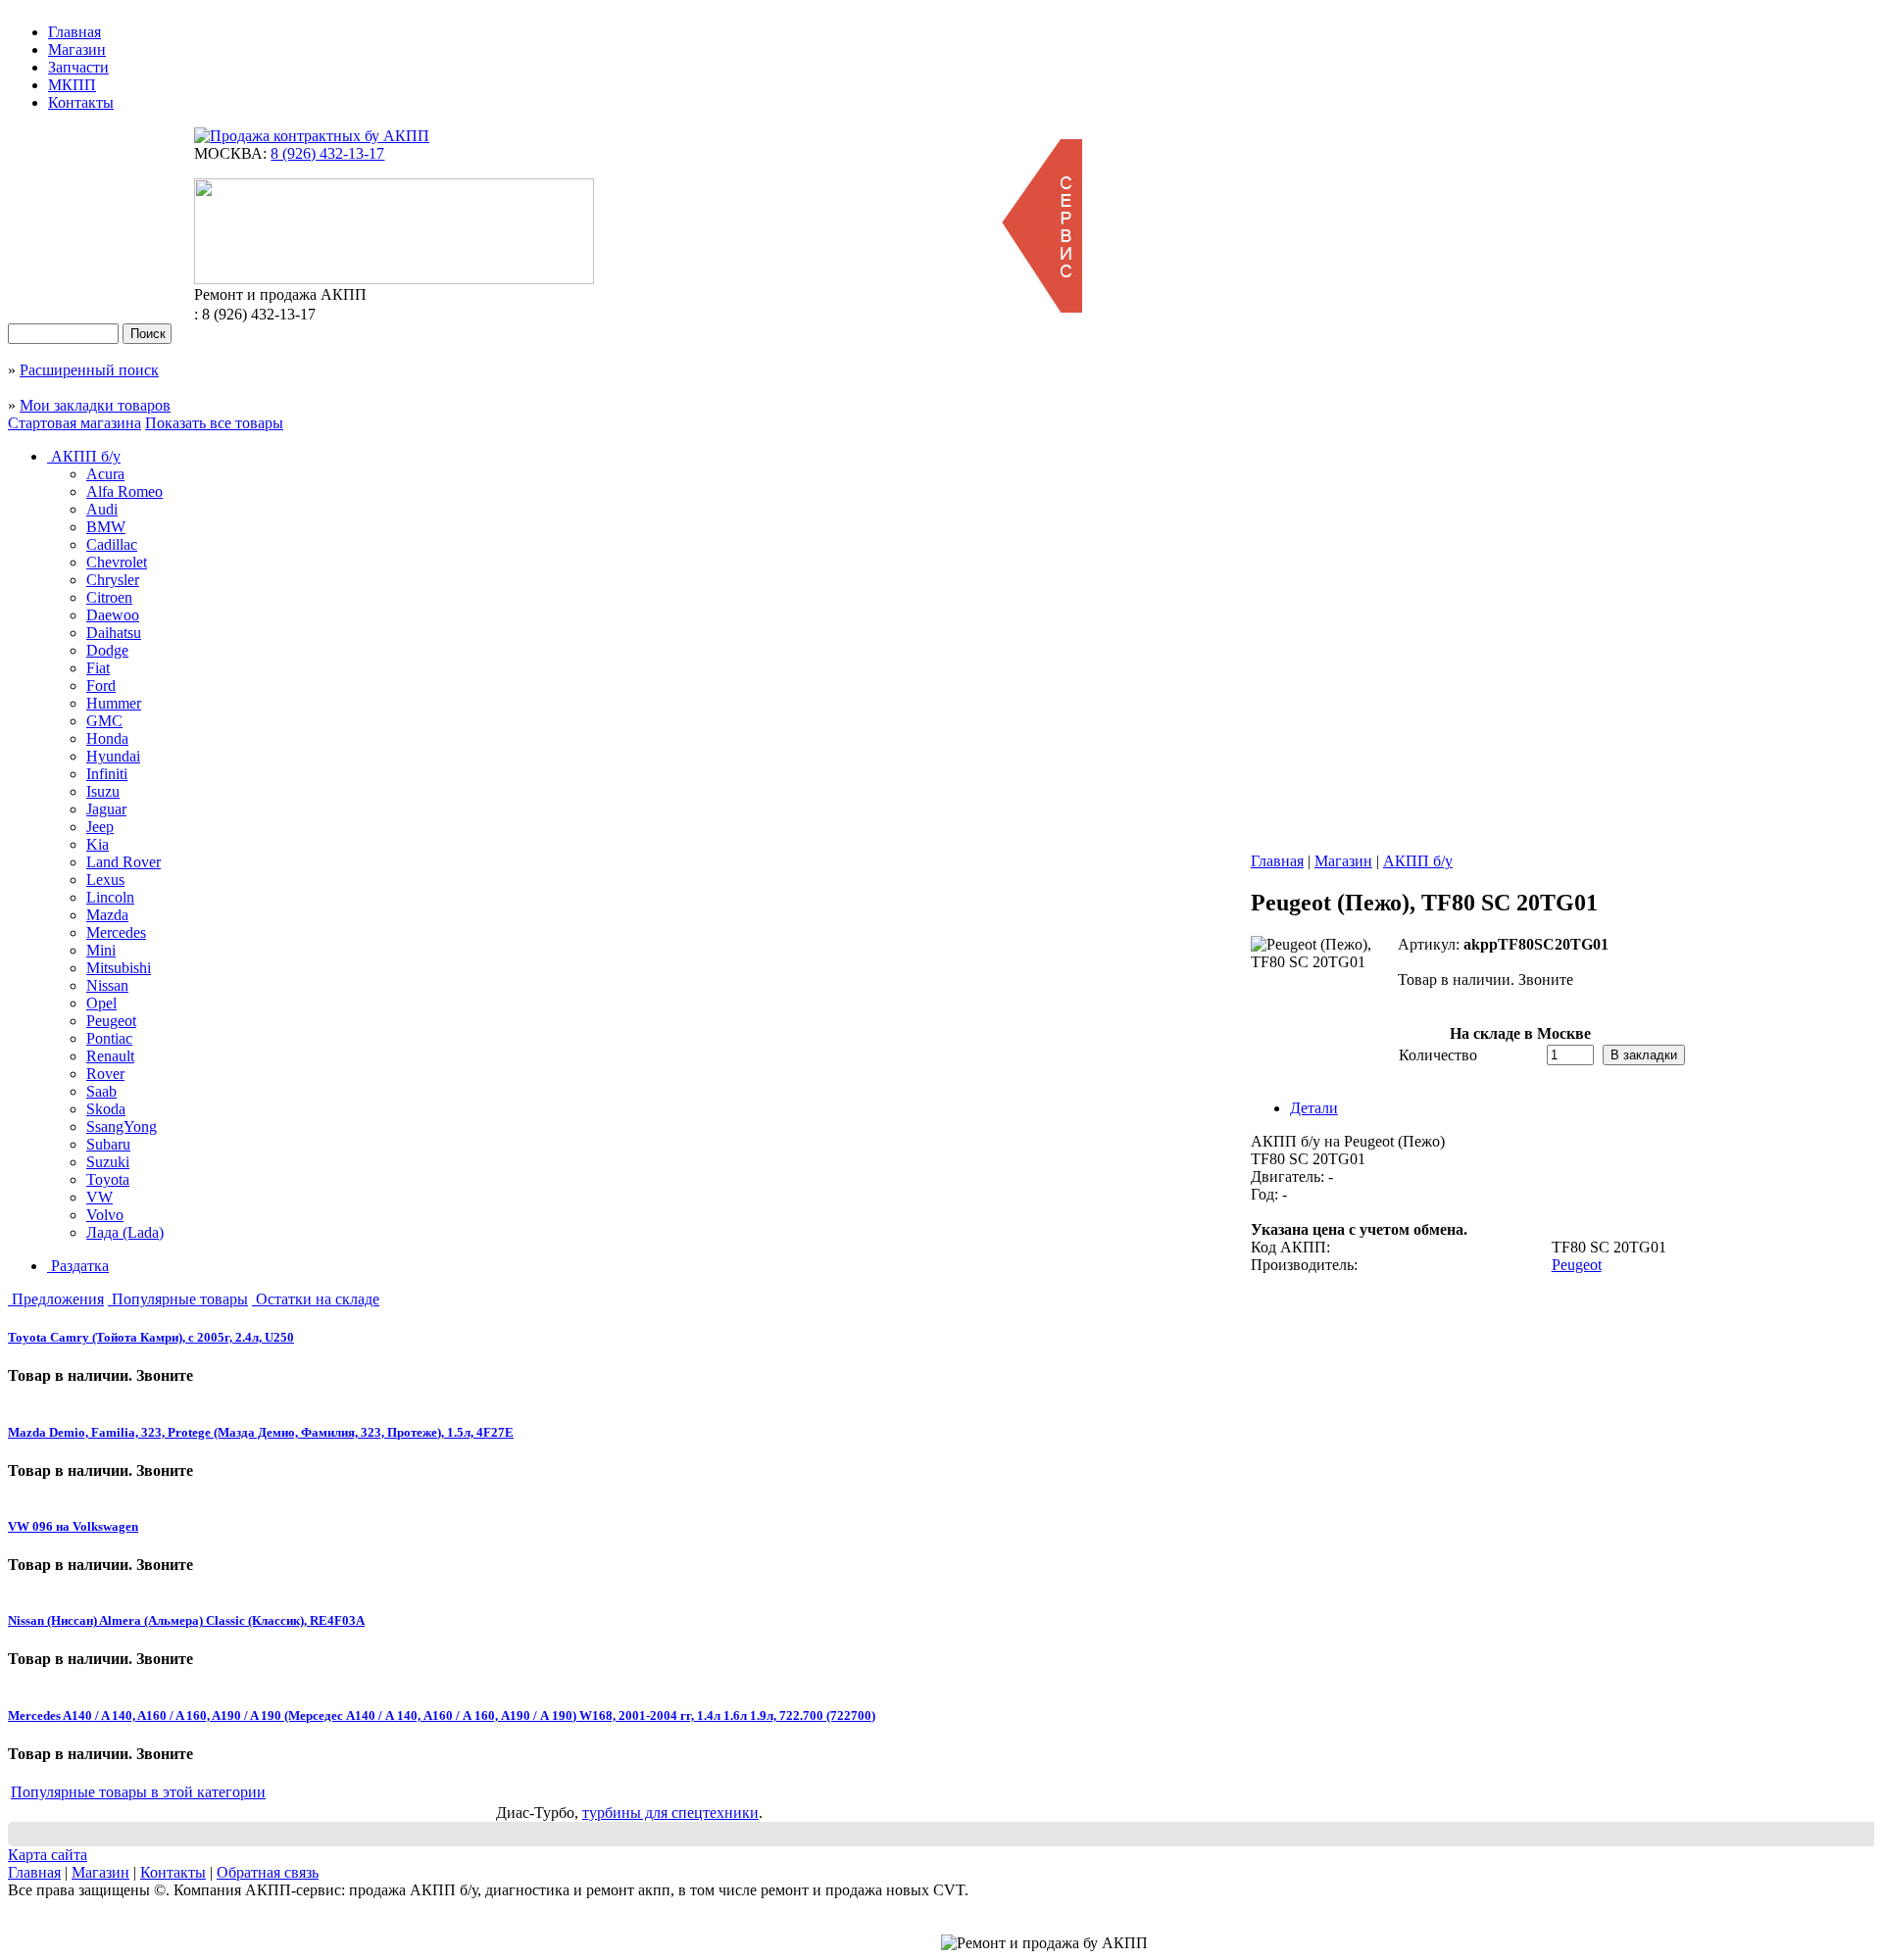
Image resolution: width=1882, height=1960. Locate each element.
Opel (101, 1003)
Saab (101, 1091)
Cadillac (112, 544)
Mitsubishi (119, 968)
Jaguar (106, 809)
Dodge (107, 650)
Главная (74, 32)
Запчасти (78, 67)
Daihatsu (114, 633)
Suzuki (108, 1162)
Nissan (107, 985)
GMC (104, 721)
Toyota (108, 1179)
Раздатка (78, 1266)
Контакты (81, 102)
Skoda (106, 1109)
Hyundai (113, 756)
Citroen (109, 597)
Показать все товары (214, 423)
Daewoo (113, 615)
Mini (101, 950)
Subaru (108, 1144)
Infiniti (107, 774)
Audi (102, 509)
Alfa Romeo (124, 491)
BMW (106, 527)
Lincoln (110, 897)
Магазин (77, 49)
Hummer (114, 703)
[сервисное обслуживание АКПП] (1041, 307)
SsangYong (122, 1127)
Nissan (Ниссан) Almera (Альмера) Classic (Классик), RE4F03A (186, 1620)
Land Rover (124, 862)
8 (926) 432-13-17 (327, 153)
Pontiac (109, 1038)
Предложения (56, 1299)
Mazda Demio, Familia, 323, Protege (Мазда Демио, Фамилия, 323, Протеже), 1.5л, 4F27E (261, 1432)
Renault (110, 1056)
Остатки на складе (316, 1299)
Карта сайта (48, 1855)
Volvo (105, 1215)
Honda (107, 738)
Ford (101, 686)
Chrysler (113, 580)
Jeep (100, 827)
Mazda (107, 915)
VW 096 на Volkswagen (73, 1526)
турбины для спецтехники (670, 1813)
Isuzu (103, 791)
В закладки (1644, 1055)
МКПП (72, 85)
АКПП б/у (84, 456)
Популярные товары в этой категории (138, 1792)
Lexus (105, 880)
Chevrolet (117, 562)
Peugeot (111, 1021)
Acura (105, 474)
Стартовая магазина (74, 423)
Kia (98, 844)
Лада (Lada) (125, 1232)
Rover (105, 1074)
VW (99, 1197)
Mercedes (116, 932)
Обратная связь (268, 1872)
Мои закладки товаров (95, 405)
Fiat (98, 668)
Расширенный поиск (89, 370)
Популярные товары (178, 1299)
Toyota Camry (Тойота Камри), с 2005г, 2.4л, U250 (151, 1337)
